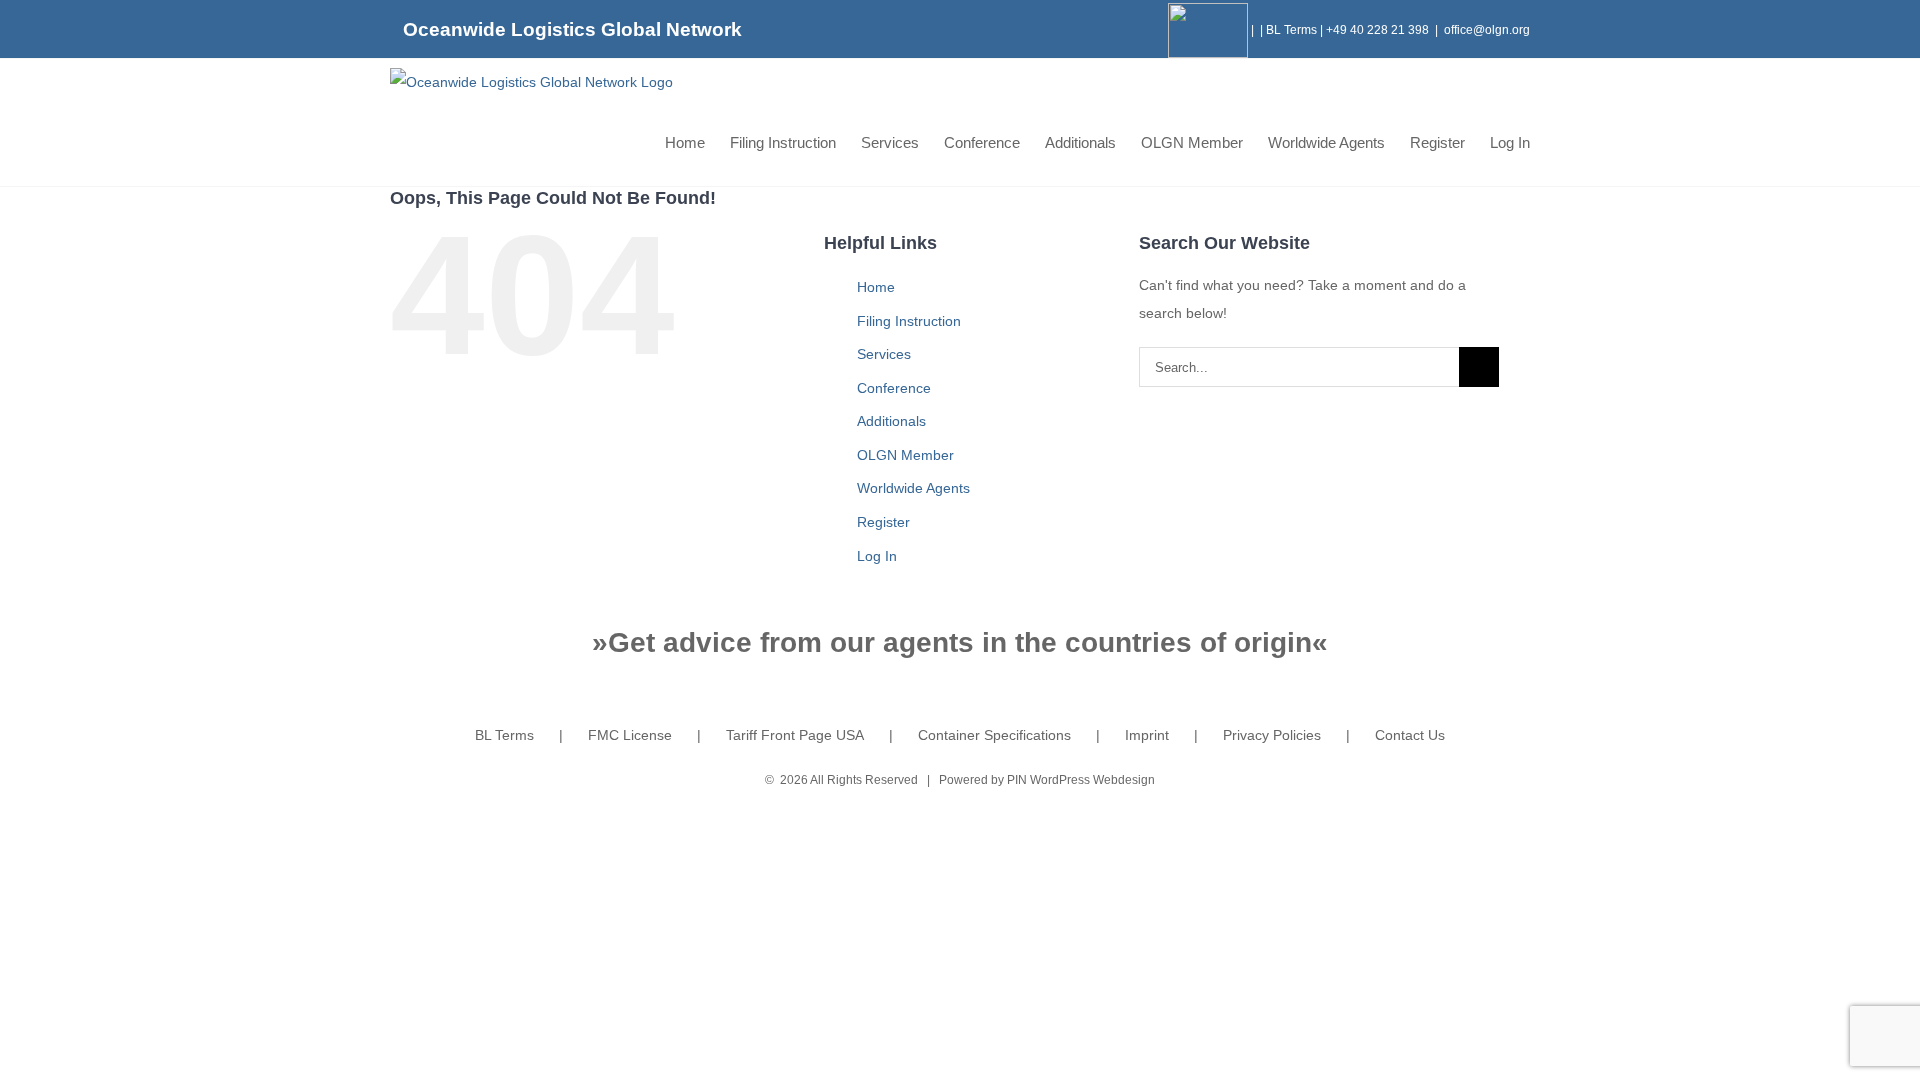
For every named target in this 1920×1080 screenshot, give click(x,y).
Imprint (1147, 735)
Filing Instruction (909, 321)
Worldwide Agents (913, 488)
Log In (877, 556)
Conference (894, 388)
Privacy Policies (1272, 735)
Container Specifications (994, 735)
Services (884, 354)
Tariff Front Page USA (795, 735)
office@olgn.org (1487, 30)
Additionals (891, 421)
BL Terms (1291, 30)
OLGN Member (905, 455)
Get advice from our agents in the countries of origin (960, 642)
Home (876, 287)
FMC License (630, 735)
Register (883, 522)
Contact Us (1410, 735)
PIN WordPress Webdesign (1081, 780)
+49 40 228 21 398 (1377, 30)
